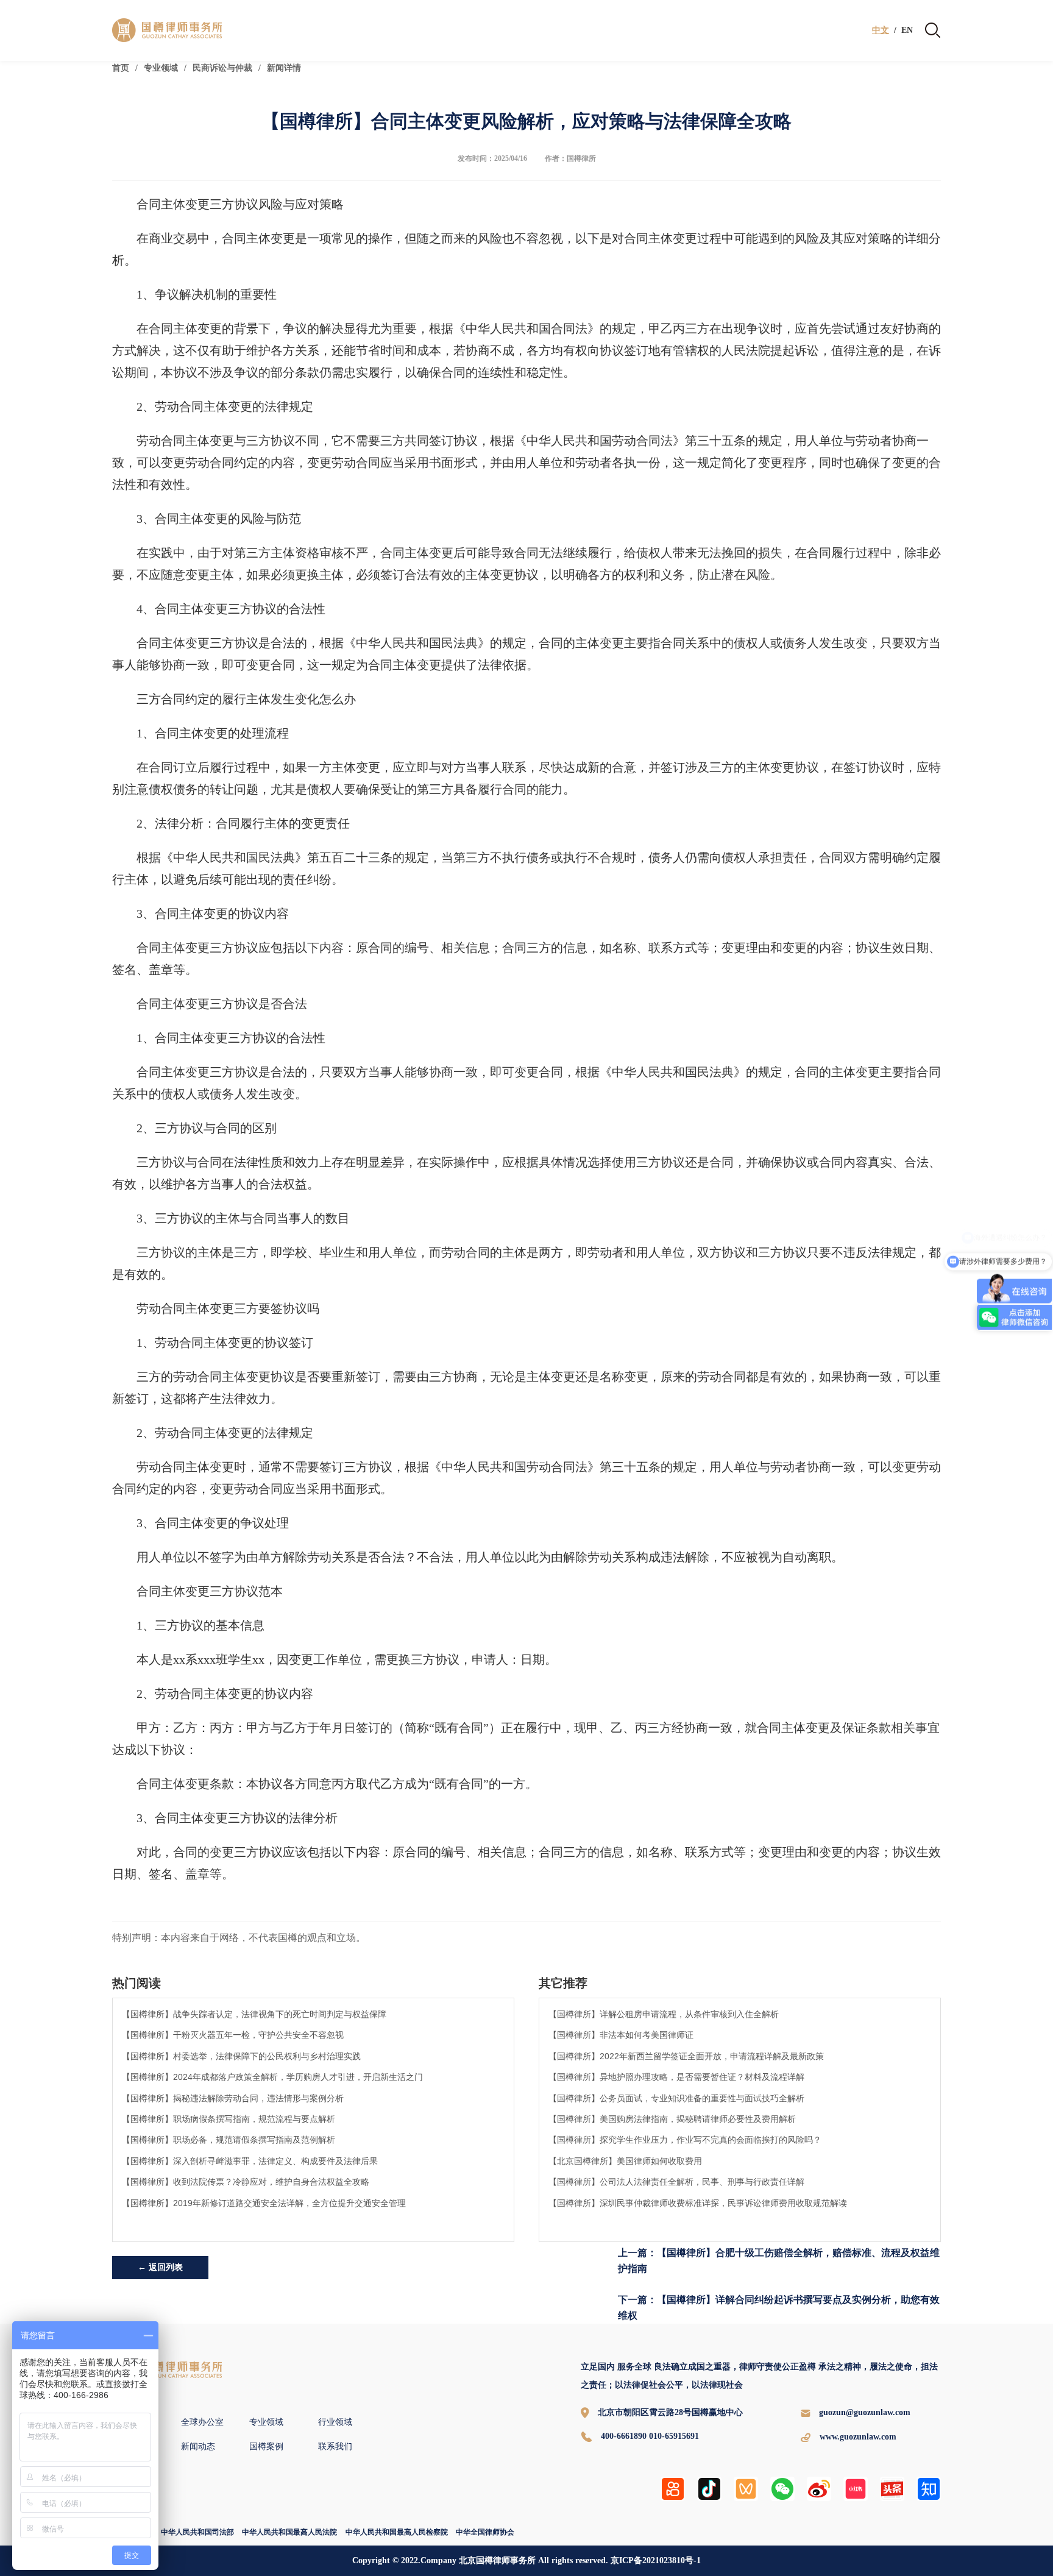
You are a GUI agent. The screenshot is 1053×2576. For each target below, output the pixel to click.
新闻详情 (284, 68)
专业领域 (161, 68)
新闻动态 (198, 2446)
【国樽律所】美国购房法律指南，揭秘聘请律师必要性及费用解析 (672, 2119)
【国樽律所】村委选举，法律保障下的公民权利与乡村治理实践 (241, 2056)
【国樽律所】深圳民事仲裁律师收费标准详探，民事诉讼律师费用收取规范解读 (698, 2203)
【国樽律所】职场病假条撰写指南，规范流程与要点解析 (229, 2119)
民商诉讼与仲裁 (222, 68)
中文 (881, 30)
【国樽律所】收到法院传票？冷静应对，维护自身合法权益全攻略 (246, 2182)
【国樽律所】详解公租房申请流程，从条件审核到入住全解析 (664, 2014)
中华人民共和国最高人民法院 (289, 2532)
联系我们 (335, 2446)
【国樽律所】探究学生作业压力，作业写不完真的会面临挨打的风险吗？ (685, 2140)
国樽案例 (266, 2446)
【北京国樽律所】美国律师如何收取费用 (625, 2161)
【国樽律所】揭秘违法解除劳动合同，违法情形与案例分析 (233, 2098)
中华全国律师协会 (485, 2532)
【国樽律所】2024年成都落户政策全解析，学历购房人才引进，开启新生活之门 (272, 2077)
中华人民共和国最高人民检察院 (397, 2532)
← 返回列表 (160, 2267)
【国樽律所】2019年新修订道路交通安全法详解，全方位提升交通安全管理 (264, 2203)
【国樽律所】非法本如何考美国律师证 (621, 2035)
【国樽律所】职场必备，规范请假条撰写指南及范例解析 (229, 2140)
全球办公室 (202, 2422)
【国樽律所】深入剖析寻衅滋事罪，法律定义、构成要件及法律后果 (250, 2161)
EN (907, 30)
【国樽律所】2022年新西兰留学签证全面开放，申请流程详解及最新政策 (686, 2056)
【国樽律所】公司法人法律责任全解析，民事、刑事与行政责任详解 (676, 2182)
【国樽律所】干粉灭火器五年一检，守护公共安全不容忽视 (233, 2035)
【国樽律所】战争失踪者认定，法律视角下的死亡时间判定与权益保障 (254, 2014)
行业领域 (335, 2422)
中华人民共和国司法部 (197, 2532)
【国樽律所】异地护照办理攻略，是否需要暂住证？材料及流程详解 (676, 2077)
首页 (121, 68)
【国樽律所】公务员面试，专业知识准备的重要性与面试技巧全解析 (676, 2098)
